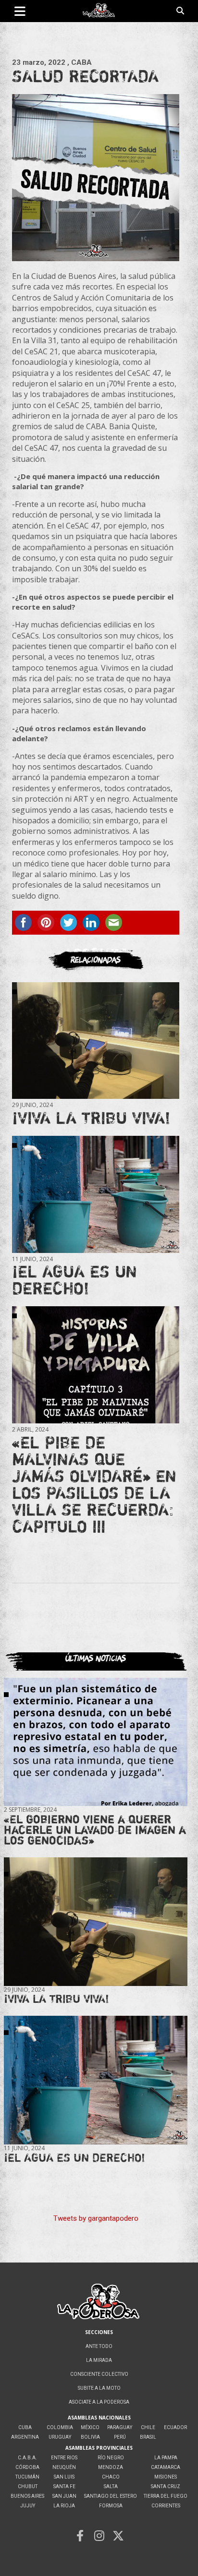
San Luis (64, 2477)
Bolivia (90, 2437)
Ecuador (175, 2427)
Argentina (25, 2437)
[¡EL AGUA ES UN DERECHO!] (96, 1194)
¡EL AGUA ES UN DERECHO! (74, 1280)
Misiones (166, 2477)
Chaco (111, 2477)
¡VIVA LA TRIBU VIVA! (91, 1118)
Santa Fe (64, 2486)
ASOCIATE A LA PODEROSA (99, 2402)
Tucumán (27, 2477)
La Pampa (166, 2458)
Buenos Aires (27, 2496)
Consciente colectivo (99, 2374)
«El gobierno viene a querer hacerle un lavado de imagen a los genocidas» (95, 1830)
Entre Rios (64, 2458)
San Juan (64, 2496)
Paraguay (120, 2427)
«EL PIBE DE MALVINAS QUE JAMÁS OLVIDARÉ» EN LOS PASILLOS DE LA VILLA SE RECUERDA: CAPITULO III (94, 1484)
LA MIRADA (99, 2360)
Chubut (28, 2486)
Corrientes (166, 2506)
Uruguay (60, 2437)
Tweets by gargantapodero (96, 2218)
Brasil (148, 2437)
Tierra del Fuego (166, 2496)
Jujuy (28, 2506)
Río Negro (111, 2458)
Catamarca (166, 2467)
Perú (120, 2437)
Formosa (111, 2506)
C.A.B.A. (27, 2458)
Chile (148, 2427)
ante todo (99, 2346)
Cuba (25, 2427)
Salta (111, 2486)
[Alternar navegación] (20, 11)
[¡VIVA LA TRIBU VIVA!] (96, 1041)
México (90, 2427)
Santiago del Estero (111, 2496)
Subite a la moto (99, 2388)
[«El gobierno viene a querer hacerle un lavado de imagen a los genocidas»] (96, 1742)
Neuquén (64, 2467)
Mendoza (111, 2467)
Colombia (60, 2427)
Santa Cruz (166, 2486)
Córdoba (27, 2467)
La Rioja (64, 2506)
